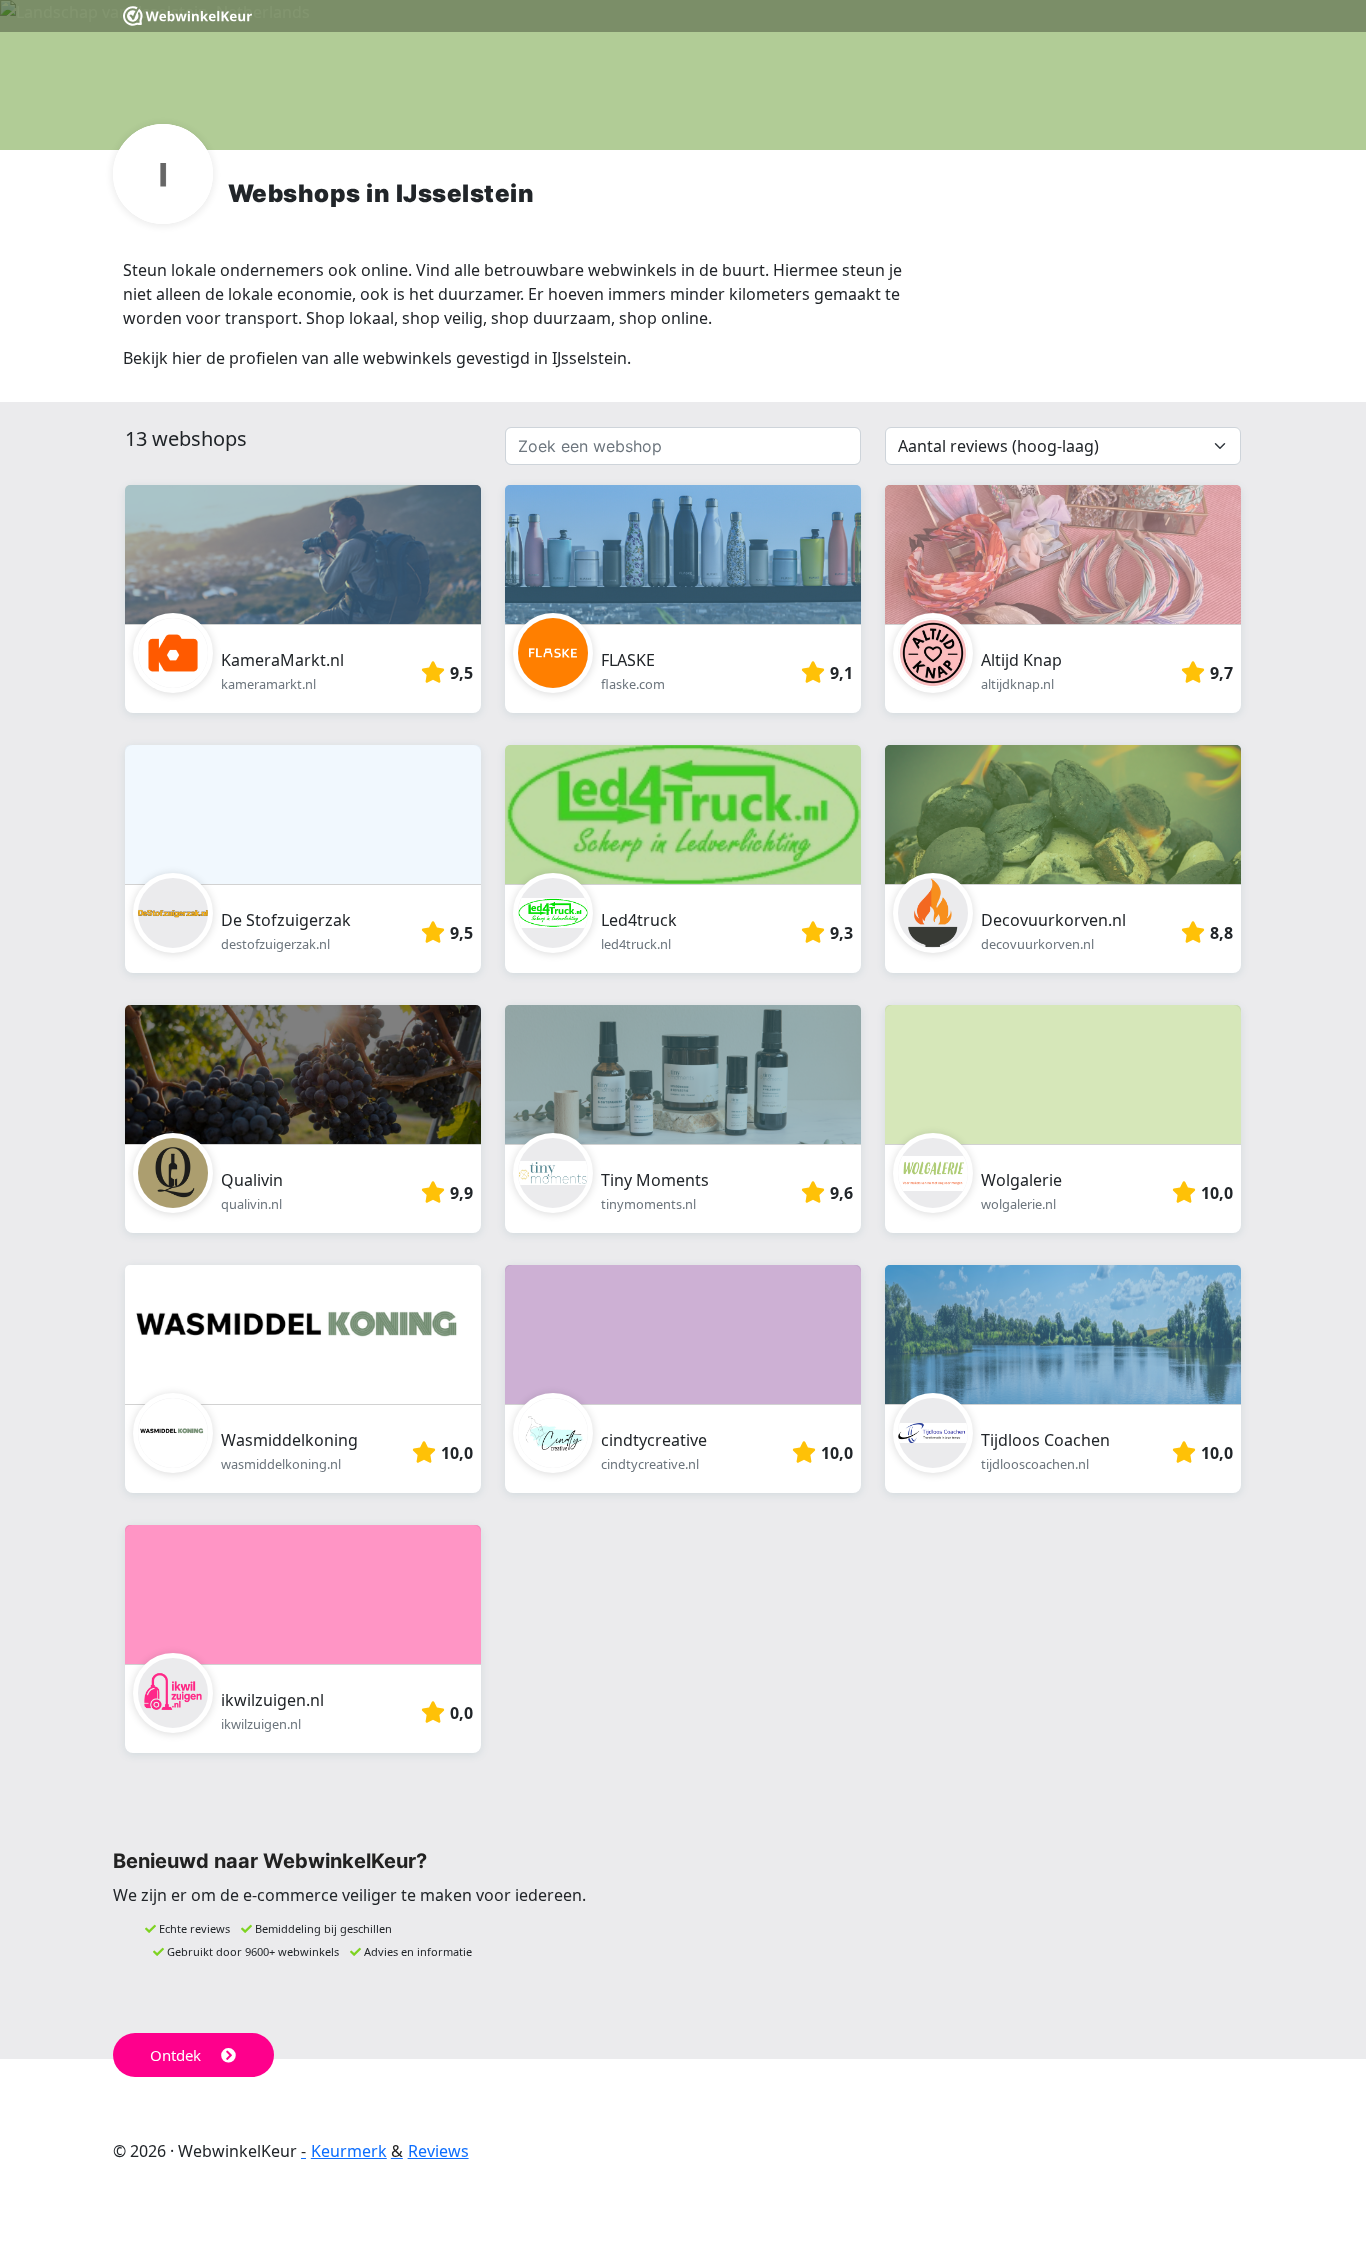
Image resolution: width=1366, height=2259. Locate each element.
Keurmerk (349, 2151)
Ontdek (175, 2055)
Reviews (438, 2151)
